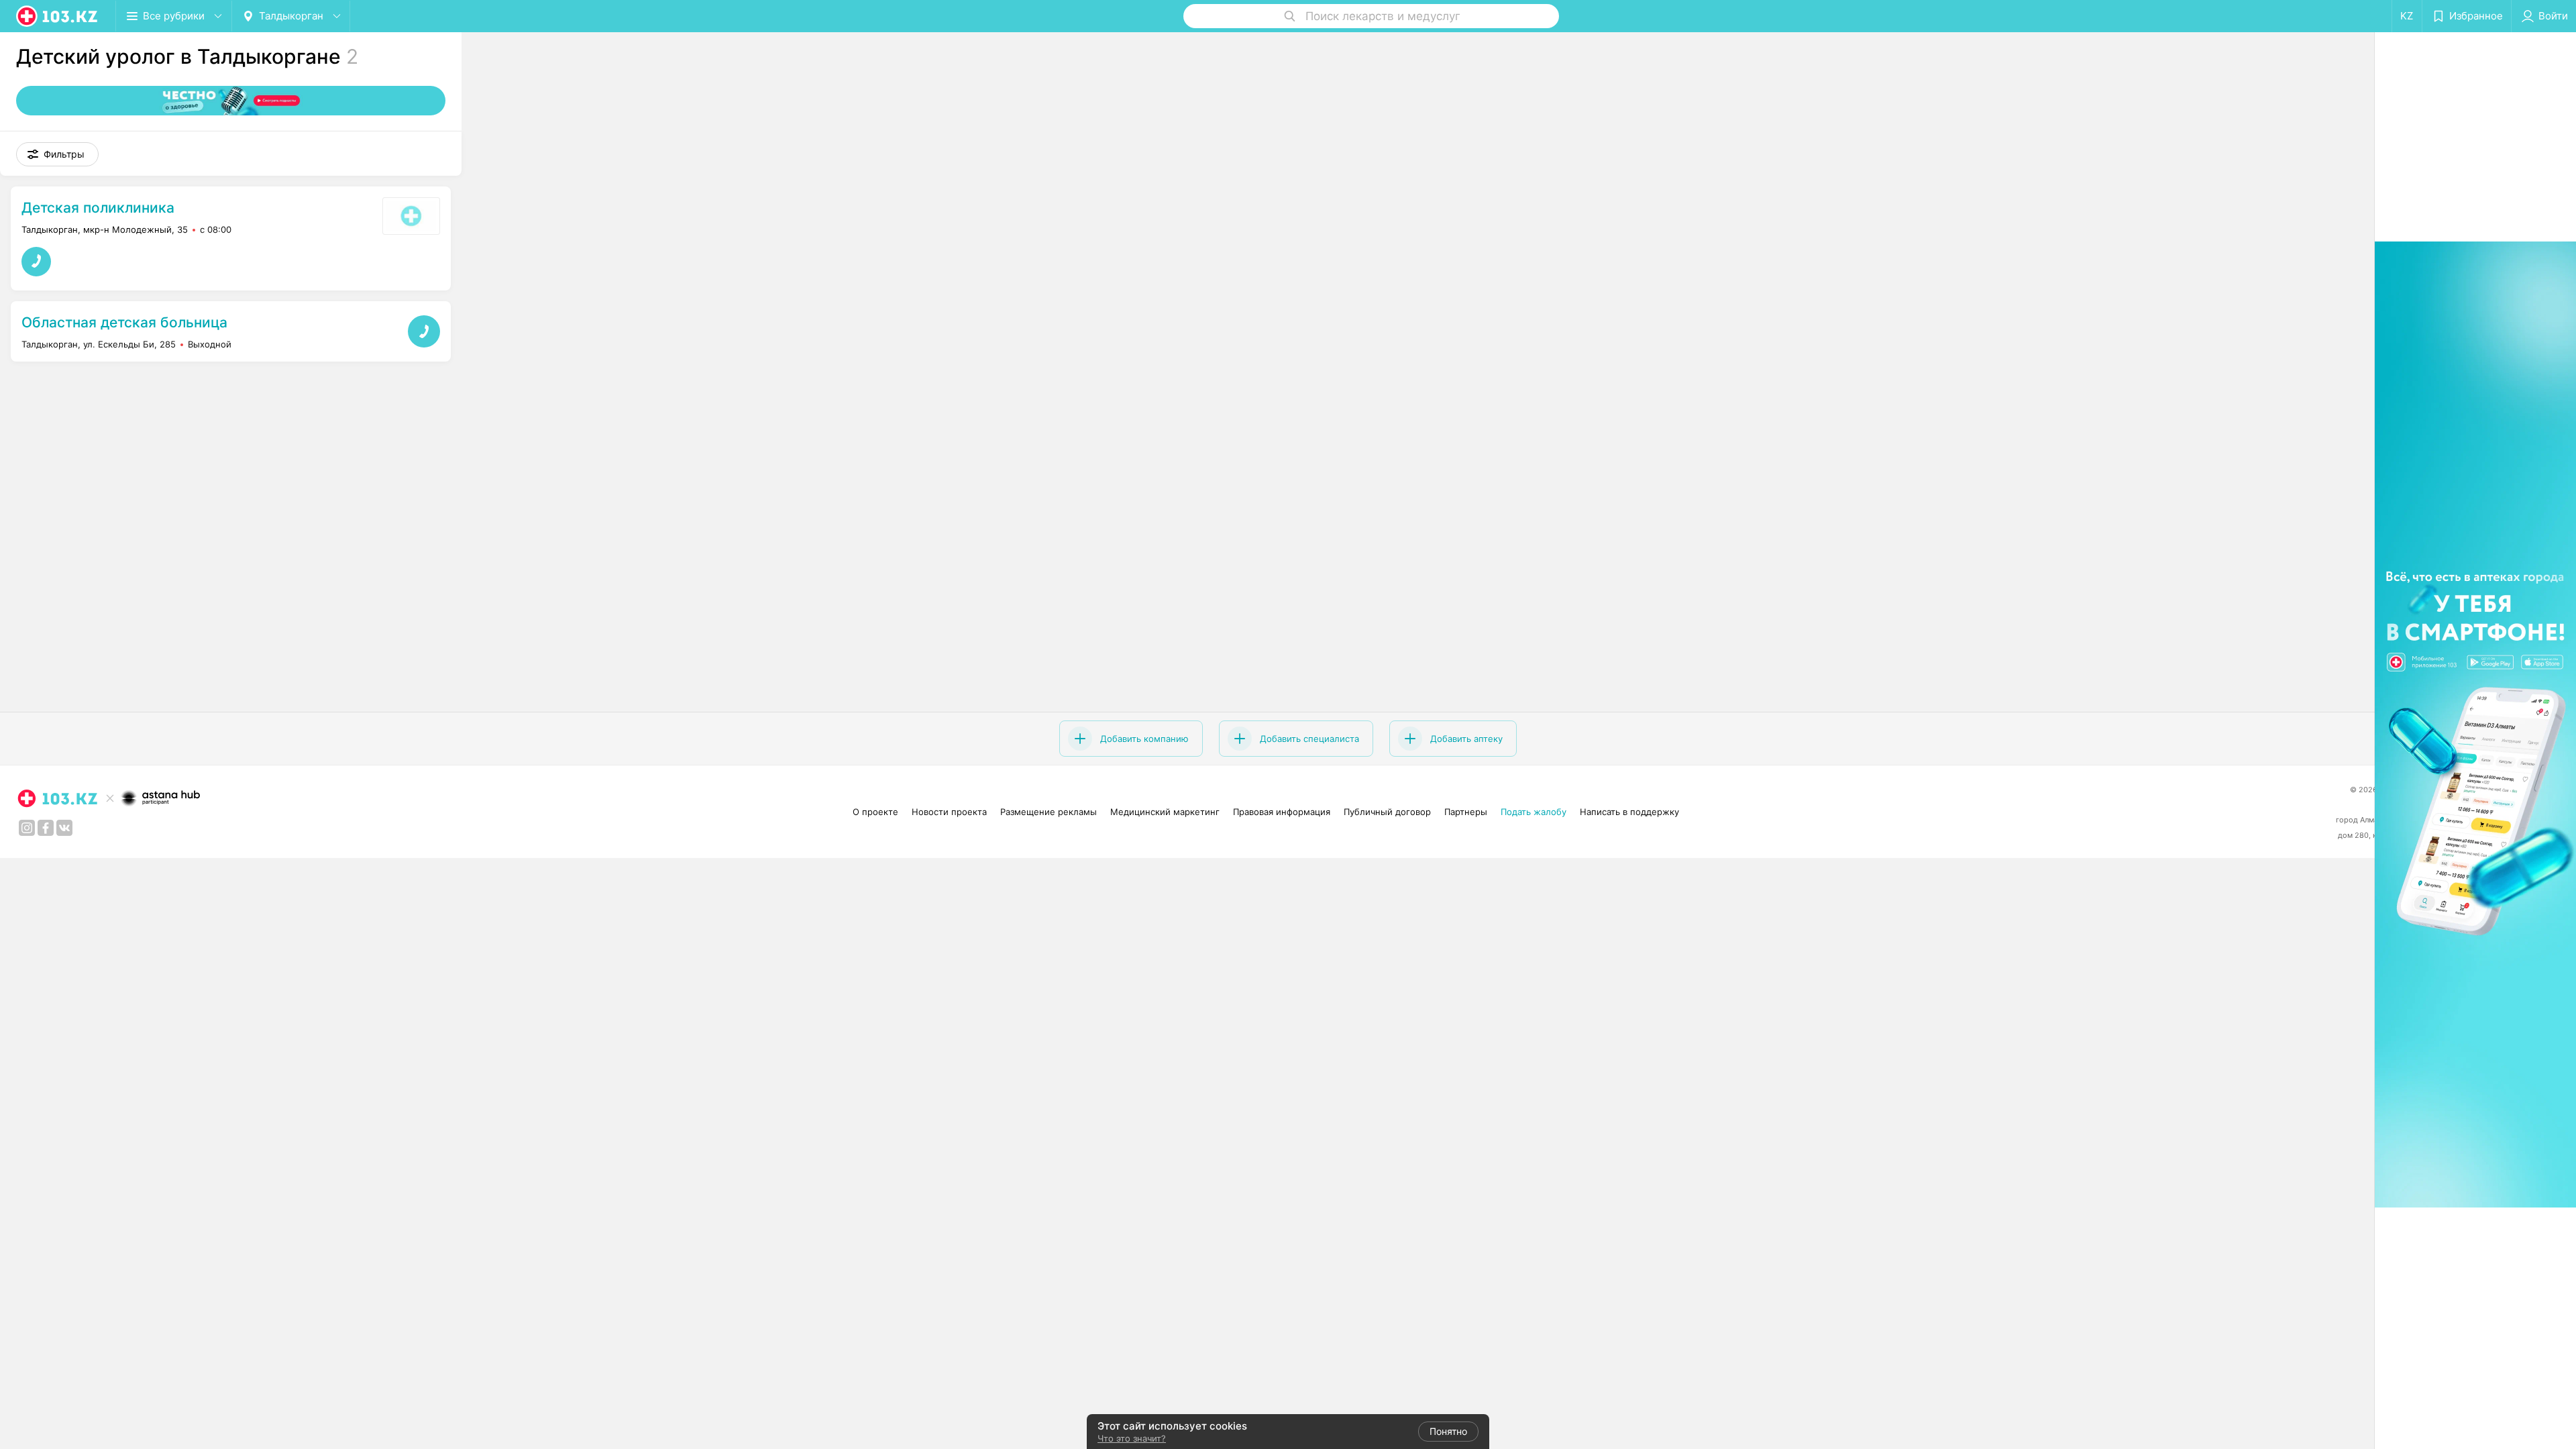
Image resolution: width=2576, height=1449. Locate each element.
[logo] (58, 16)
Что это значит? (1132, 1438)
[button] (57, 154)
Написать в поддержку (1629, 812)
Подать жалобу (1534, 812)
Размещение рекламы (1049, 812)
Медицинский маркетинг (1165, 812)
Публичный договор (1387, 812)
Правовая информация (1282, 812)
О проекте (875, 812)
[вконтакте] (64, 828)
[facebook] (46, 828)
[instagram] (27, 828)
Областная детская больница (124, 322)
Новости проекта (949, 812)
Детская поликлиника (98, 208)
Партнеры (1466, 812)
